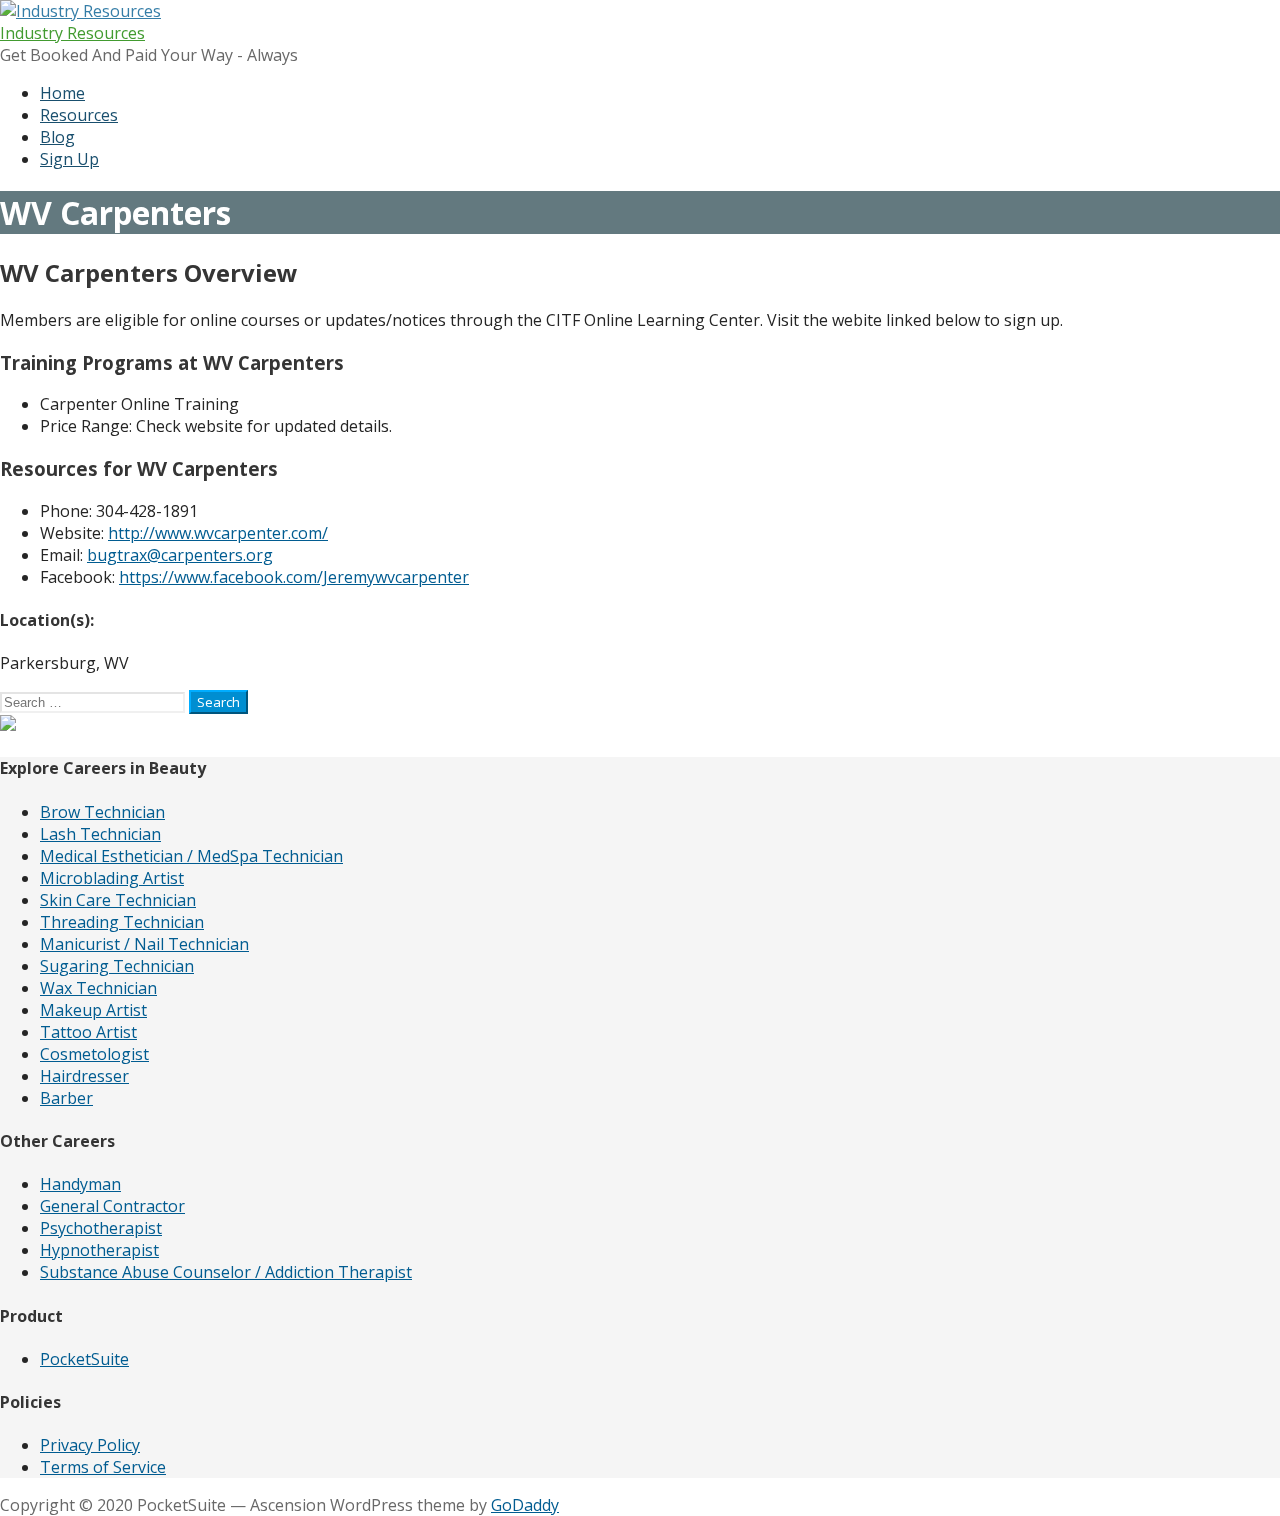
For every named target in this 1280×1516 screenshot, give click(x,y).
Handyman (80, 1184)
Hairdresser (84, 1076)
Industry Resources (72, 33)
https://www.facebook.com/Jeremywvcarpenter (294, 577)
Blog (57, 137)
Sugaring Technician (117, 966)
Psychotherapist (101, 1228)
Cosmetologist (94, 1054)
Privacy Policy (90, 1445)
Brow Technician (102, 812)
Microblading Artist (112, 878)
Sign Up (69, 159)
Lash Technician (100, 834)
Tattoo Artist (88, 1032)
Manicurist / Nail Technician (144, 944)
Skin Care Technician (118, 900)
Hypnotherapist (99, 1250)
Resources (79, 115)
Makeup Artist (93, 1010)
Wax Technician (98, 988)
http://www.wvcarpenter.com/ (218, 533)
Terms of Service (103, 1467)
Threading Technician (122, 922)
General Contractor (112, 1206)
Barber (66, 1098)
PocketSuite (84, 1359)
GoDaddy (525, 1505)
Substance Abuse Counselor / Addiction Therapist (226, 1272)
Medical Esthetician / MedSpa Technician (191, 856)
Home (62, 93)
